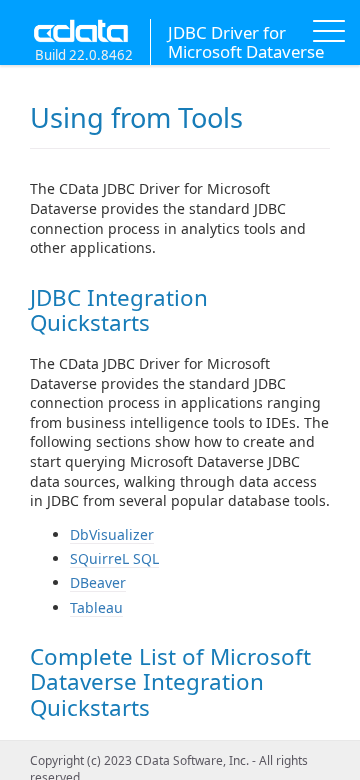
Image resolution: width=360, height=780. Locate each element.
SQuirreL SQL (114, 558)
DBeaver (98, 582)
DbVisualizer (112, 534)
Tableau (96, 607)
